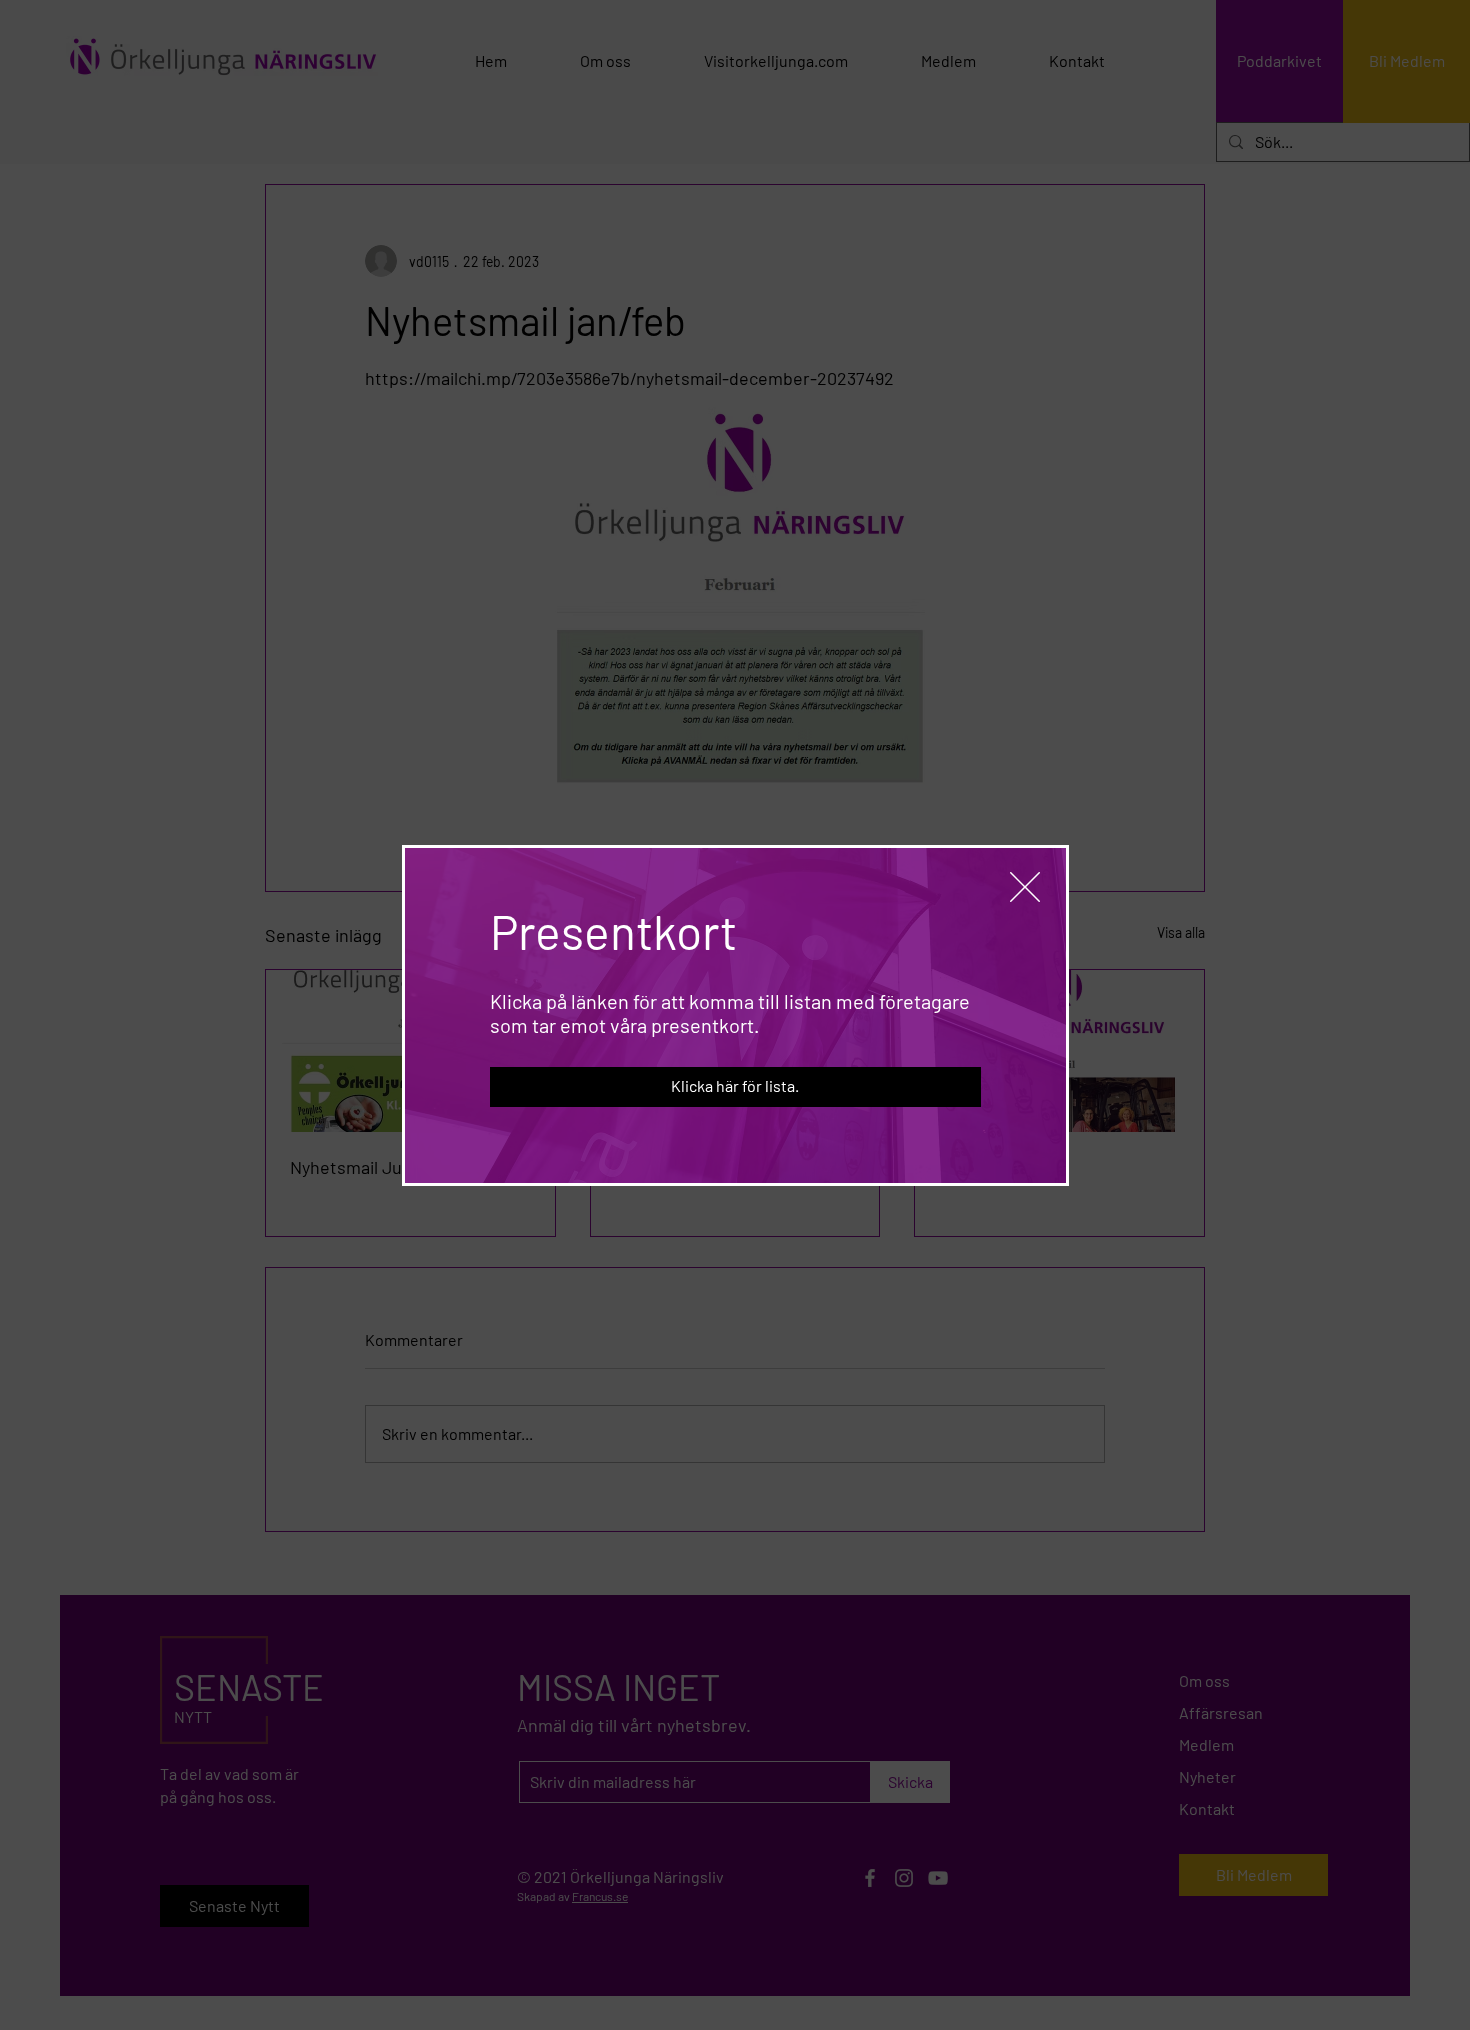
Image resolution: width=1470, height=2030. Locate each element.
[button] (1025, 887)
